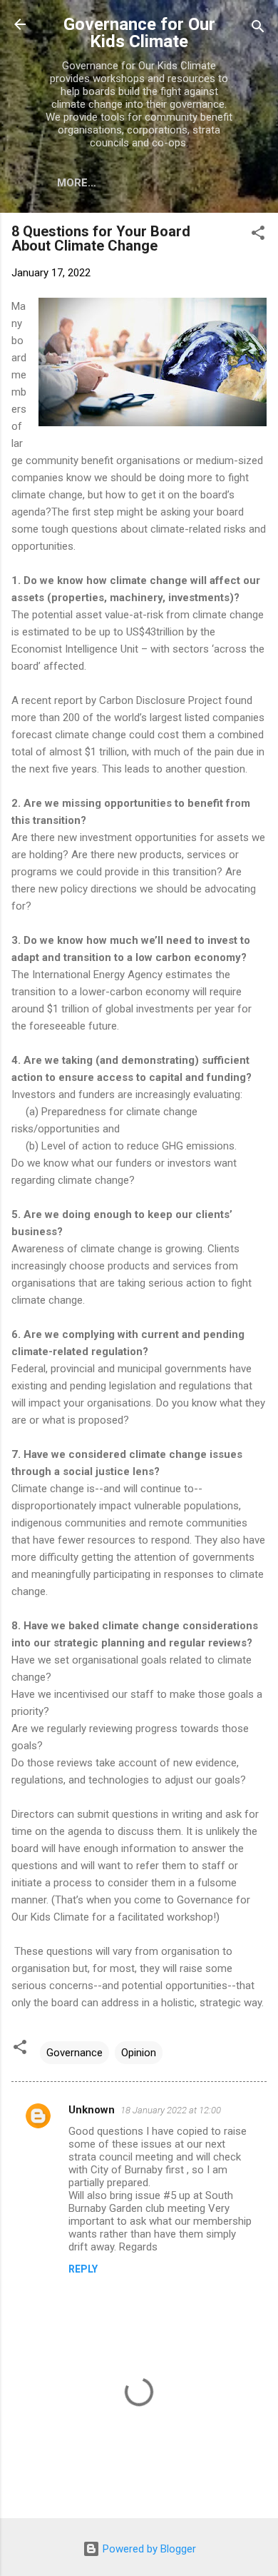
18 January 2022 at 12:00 (171, 2110)
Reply (83, 2269)
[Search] (258, 29)
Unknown (92, 2110)
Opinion (139, 2053)
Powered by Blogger (148, 2549)
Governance (74, 2053)
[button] (258, 235)
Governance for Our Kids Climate (139, 33)
